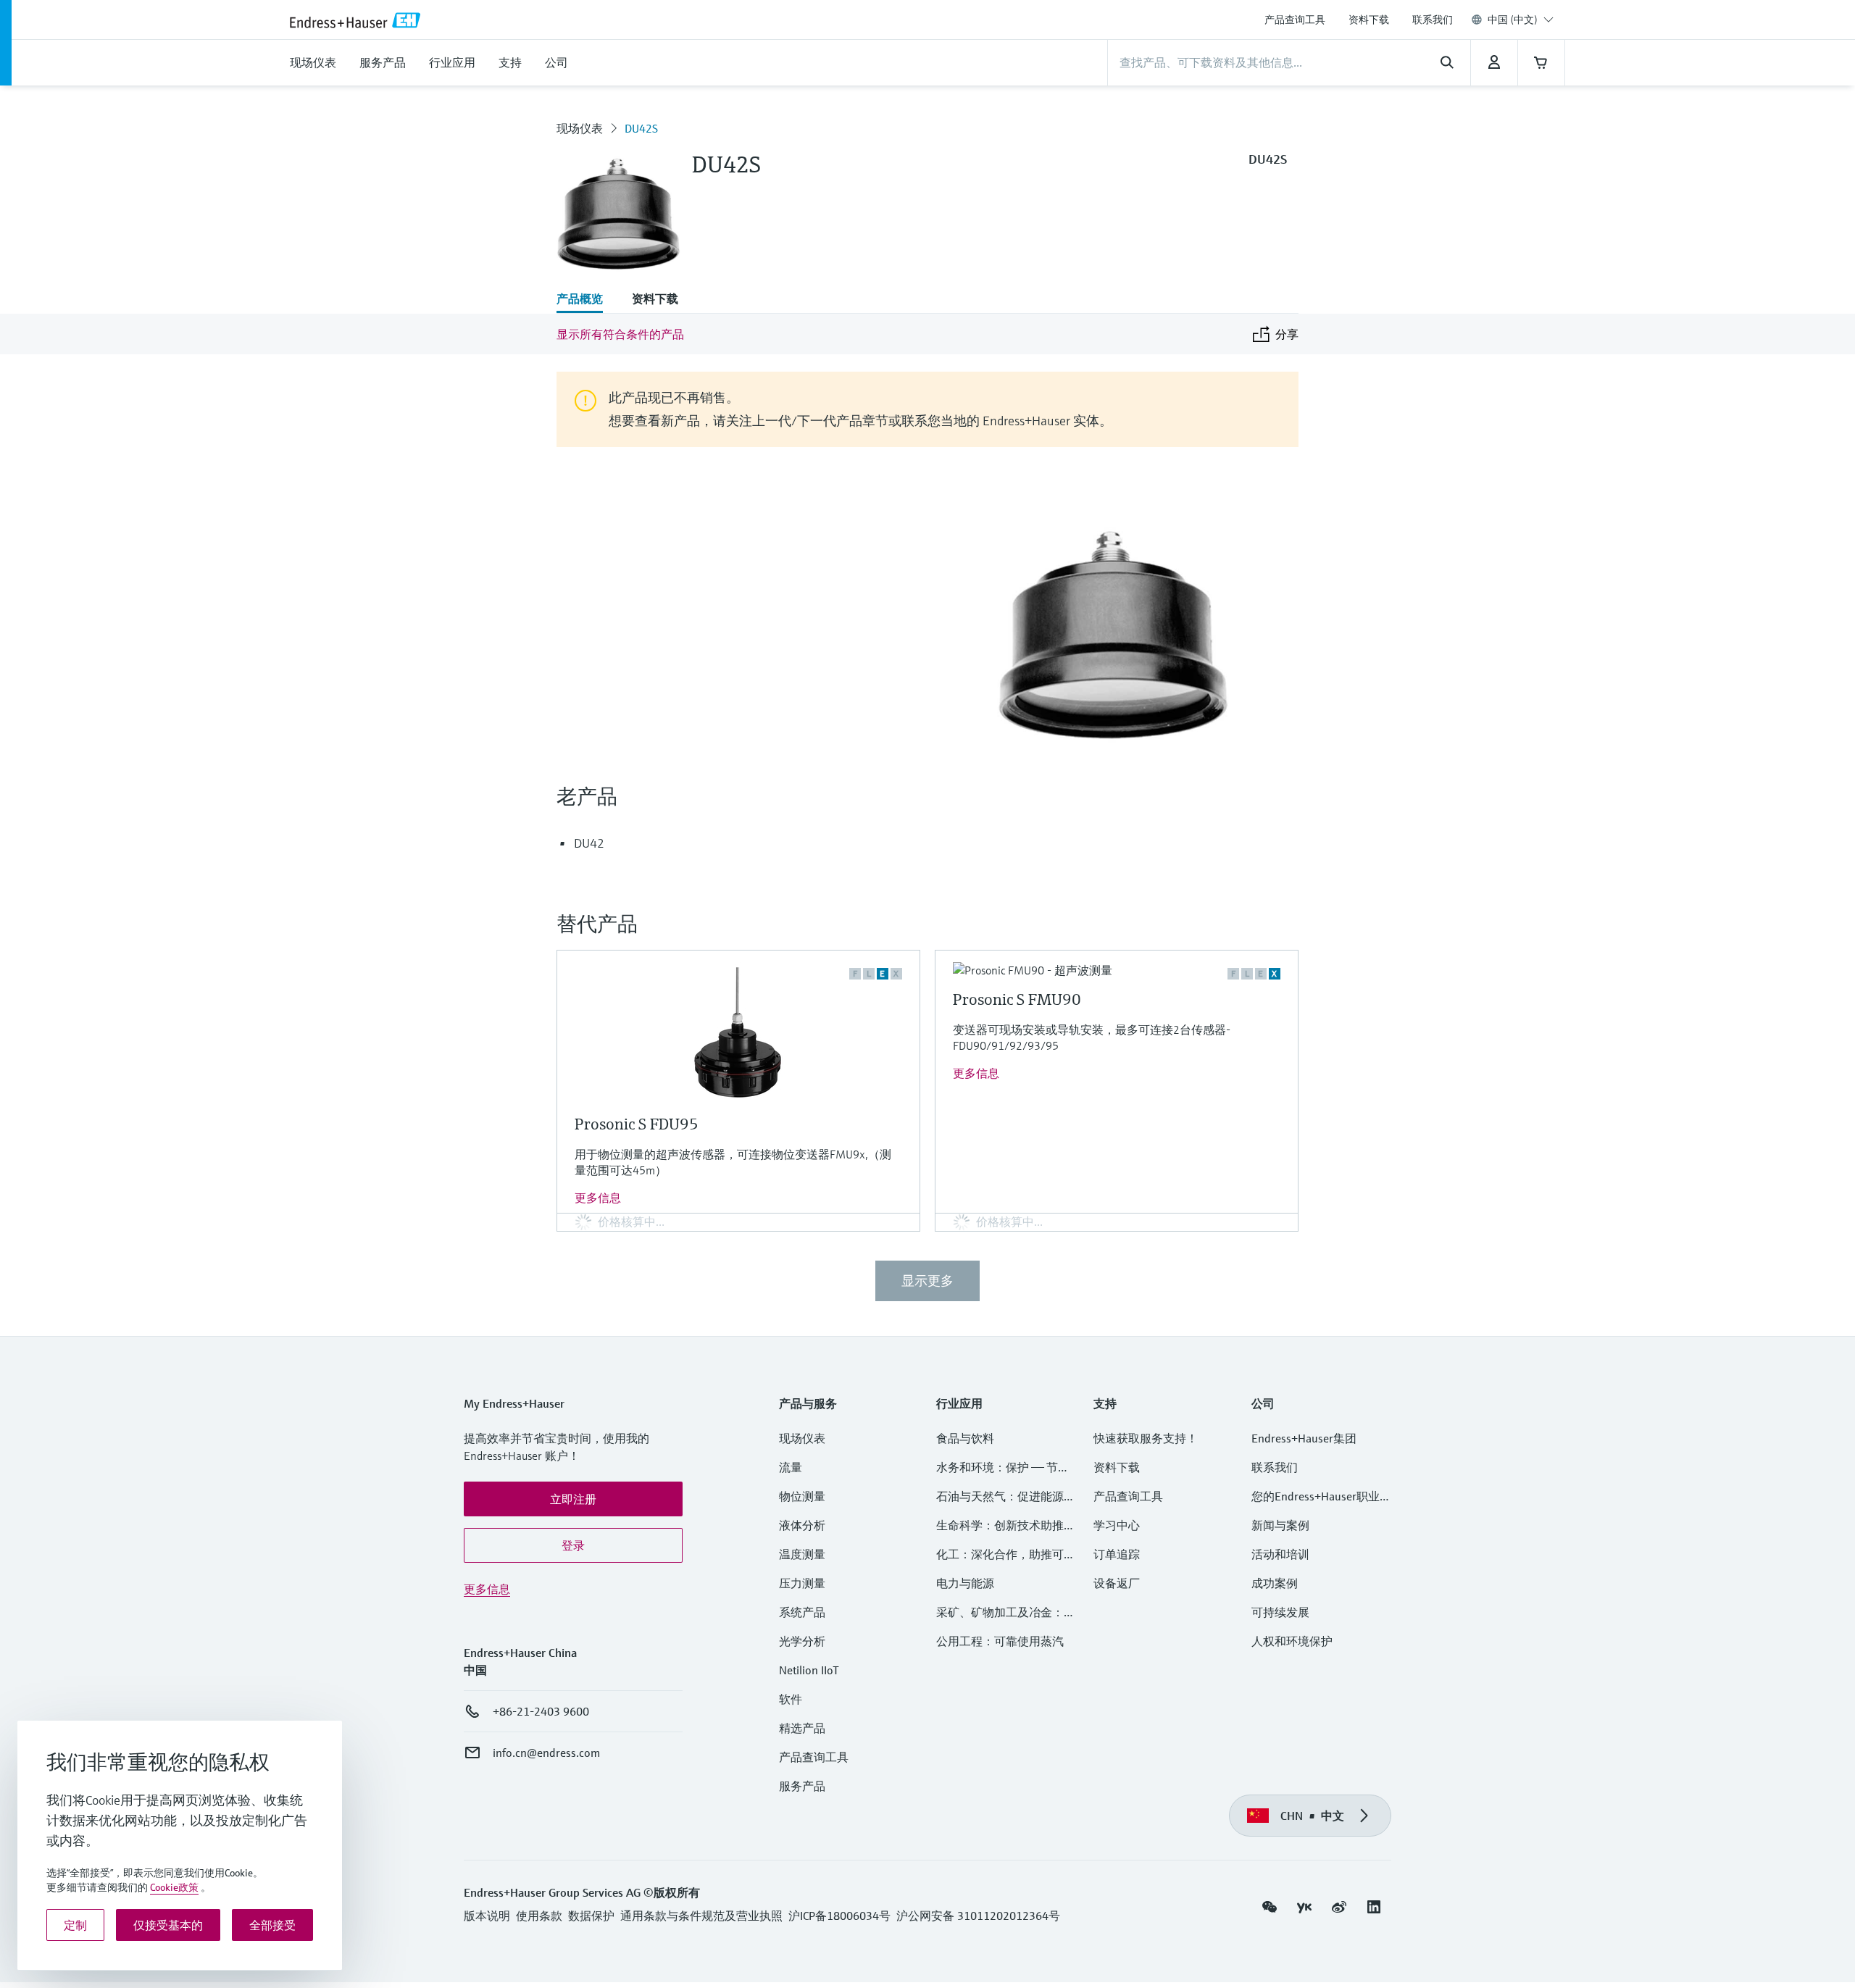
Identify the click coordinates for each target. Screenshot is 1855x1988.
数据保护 (591, 1916)
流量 (791, 1467)
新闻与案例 (1280, 1525)
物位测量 (802, 1496)
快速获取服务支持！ (1146, 1438)
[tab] (587, 300)
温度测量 (802, 1554)
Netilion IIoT (809, 1670)
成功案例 (1275, 1583)
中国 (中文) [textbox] (1513, 20)
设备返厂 (1117, 1583)
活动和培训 (1280, 1554)
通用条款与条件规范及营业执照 (701, 1916)
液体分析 (802, 1525)
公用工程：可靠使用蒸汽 (1000, 1641)
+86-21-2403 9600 (541, 1711)
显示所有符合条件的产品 (620, 334)
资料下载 (1369, 20)
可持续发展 (1280, 1612)
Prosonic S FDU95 (637, 1124)
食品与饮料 (965, 1438)
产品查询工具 (1295, 20)
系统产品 (802, 1612)
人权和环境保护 (1292, 1641)
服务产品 (802, 1786)
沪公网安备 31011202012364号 (978, 1916)
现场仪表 (580, 128)
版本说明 (487, 1916)
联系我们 (1433, 20)
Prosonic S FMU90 (1017, 999)
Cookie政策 (174, 1887)
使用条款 (539, 1916)
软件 (791, 1699)
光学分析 (802, 1641)
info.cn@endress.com (546, 1753)
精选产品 (802, 1728)
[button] (573, 1499)
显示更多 (927, 1281)
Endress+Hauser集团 (1304, 1438)
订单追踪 (1117, 1554)
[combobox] (1521, 20)
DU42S (641, 128)
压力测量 (808, 1583)
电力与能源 (965, 1583)
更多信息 (598, 1198)
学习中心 (1117, 1525)
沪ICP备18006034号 (839, 1916)
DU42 (589, 843)
